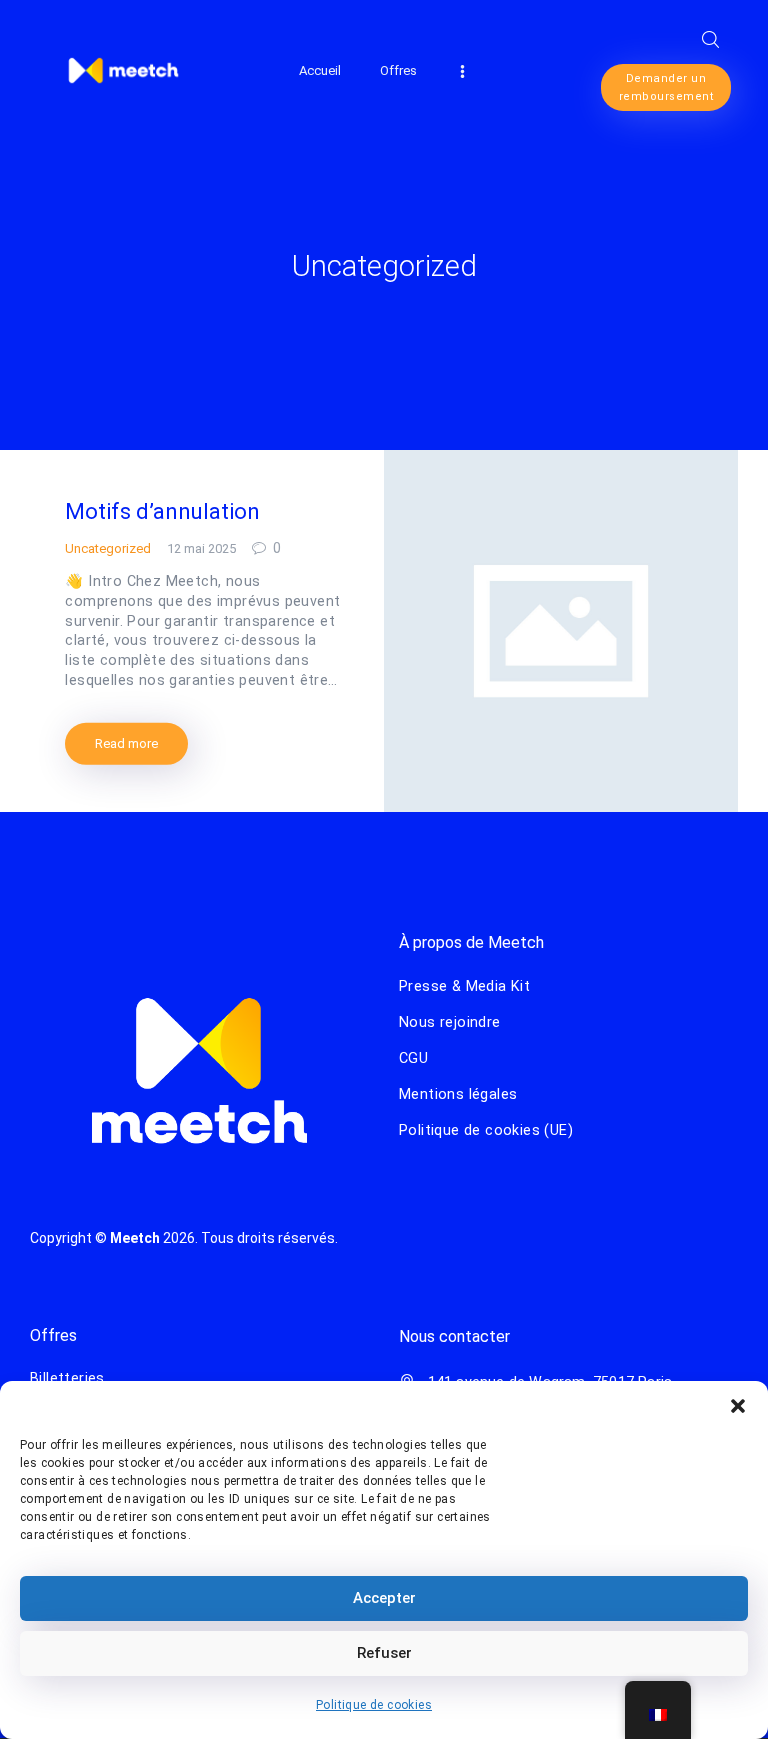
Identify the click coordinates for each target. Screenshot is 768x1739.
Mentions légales (458, 1094)
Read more (126, 743)
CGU (413, 1058)
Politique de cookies (374, 1705)
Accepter (384, 1598)
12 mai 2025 (201, 548)
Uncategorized (108, 548)
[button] (738, 1406)
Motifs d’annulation (162, 511)
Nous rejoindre (450, 1022)
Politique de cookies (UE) (486, 1130)
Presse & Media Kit (464, 986)
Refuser (384, 1653)
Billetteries (67, 1378)
